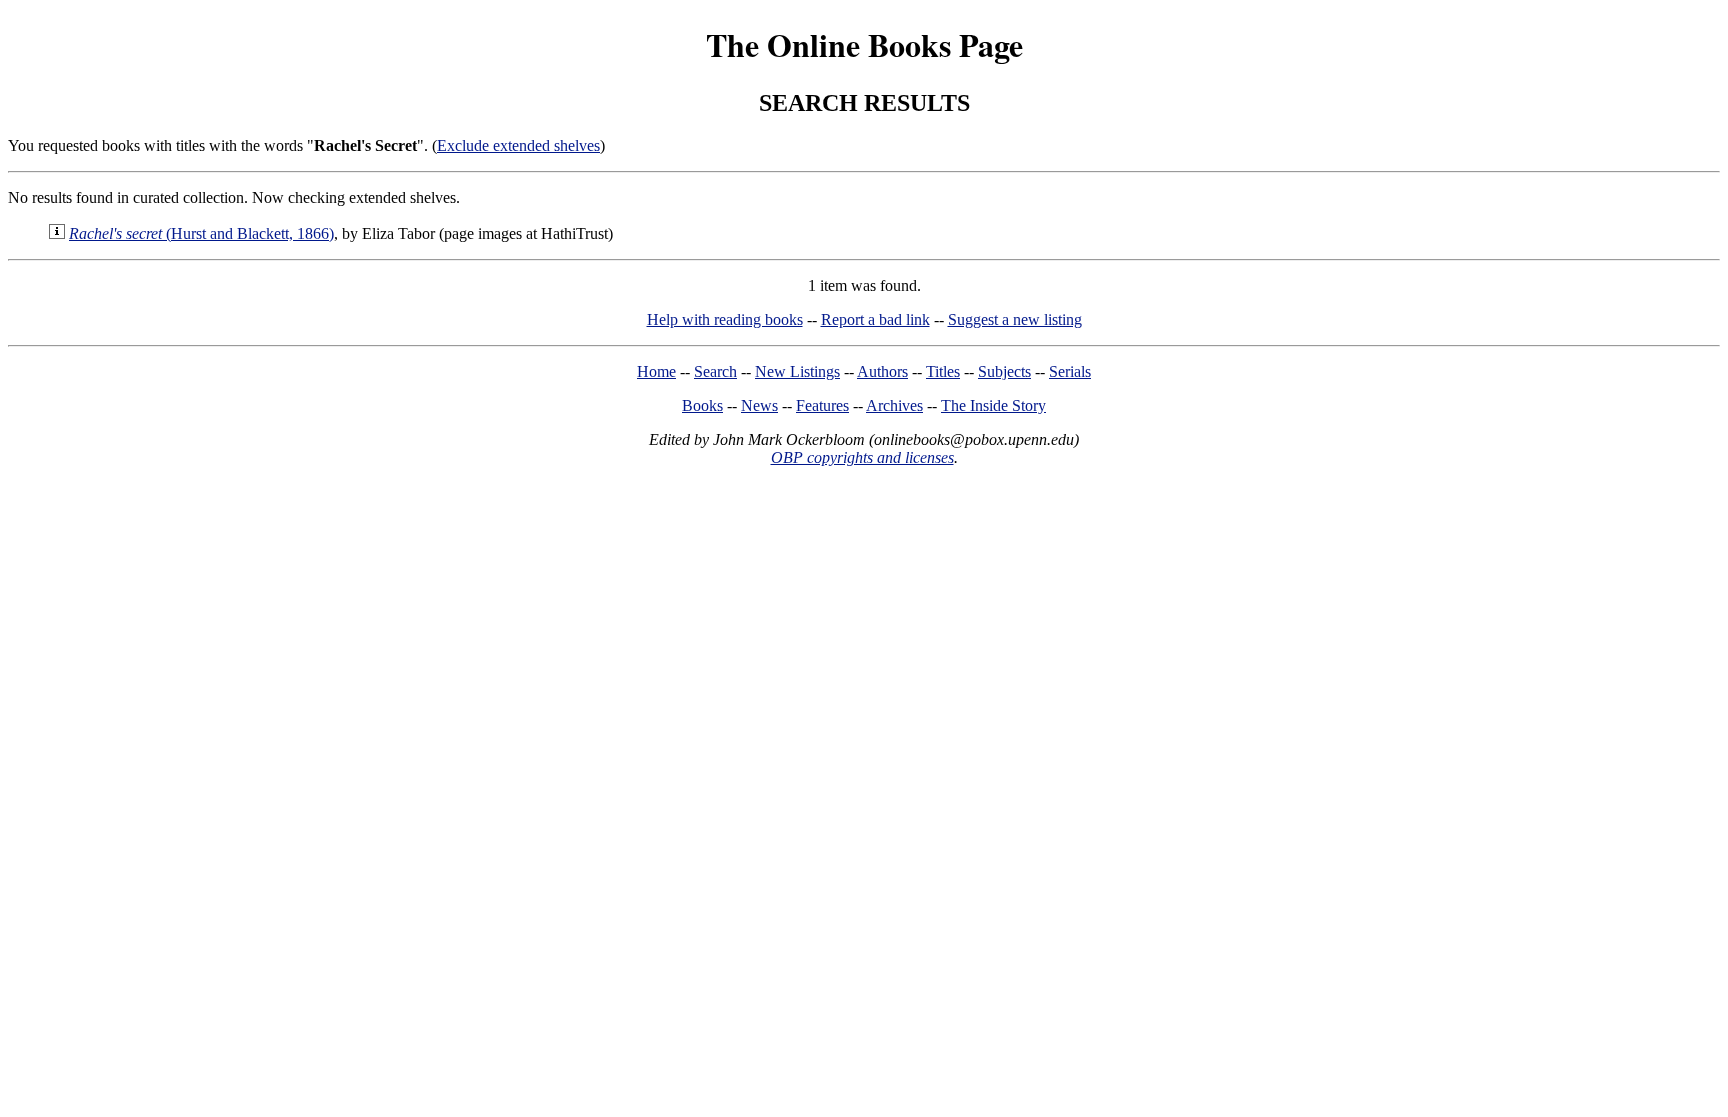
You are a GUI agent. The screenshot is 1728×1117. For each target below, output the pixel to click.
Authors (882, 371)
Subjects (1004, 371)
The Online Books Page (864, 44)
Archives (894, 405)
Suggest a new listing (1015, 319)
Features (822, 405)
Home (656, 371)
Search (715, 371)
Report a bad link (875, 319)
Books (702, 405)
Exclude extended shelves (518, 145)
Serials (1070, 371)
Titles (943, 371)
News (759, 405)
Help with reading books (725, 319)
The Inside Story (993, 405)
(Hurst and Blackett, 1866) (201, 233)
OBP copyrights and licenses (862, 457)
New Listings (797, 371)
